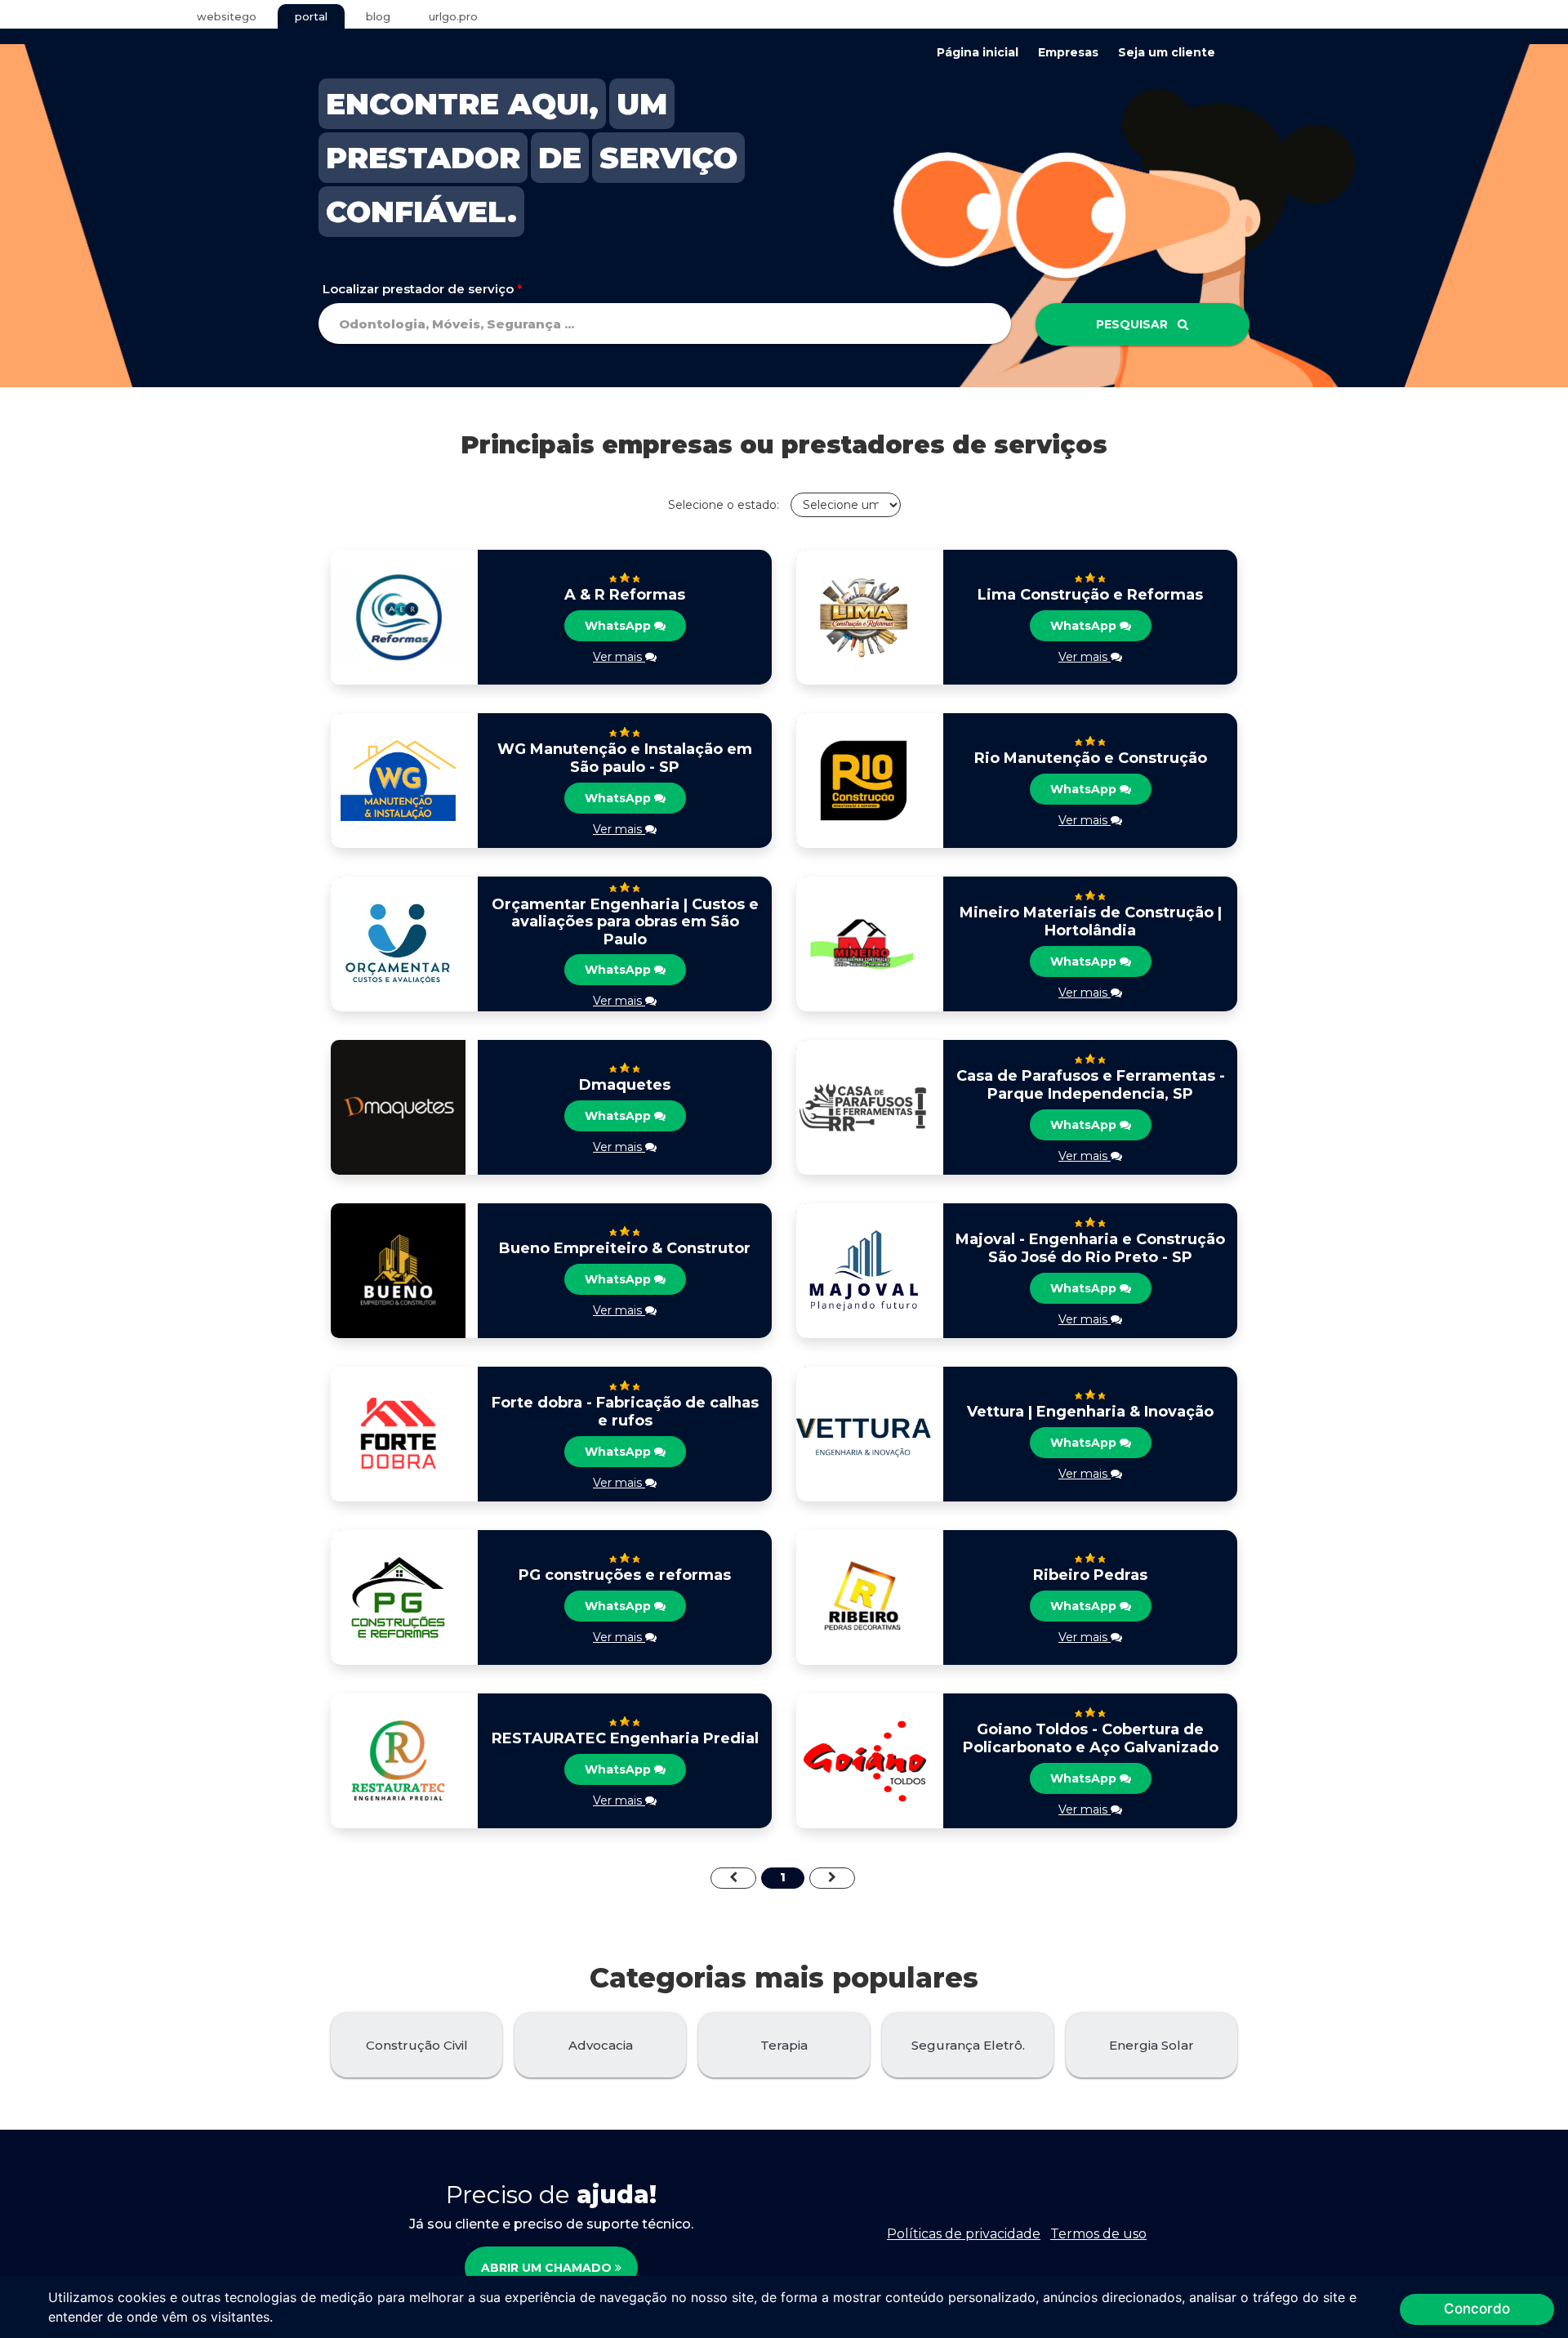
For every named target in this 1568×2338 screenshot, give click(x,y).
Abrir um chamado (548, 2268)
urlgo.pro (453, 16)
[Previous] (733, 1878)
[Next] (832, 1878)
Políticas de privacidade (964, 2234)
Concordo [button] (1477, 2309)
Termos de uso (1098, 2234)
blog (378, 16)
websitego (227, 16)
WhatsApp (619, 626)
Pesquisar (1137, 324)
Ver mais (619, 657)
